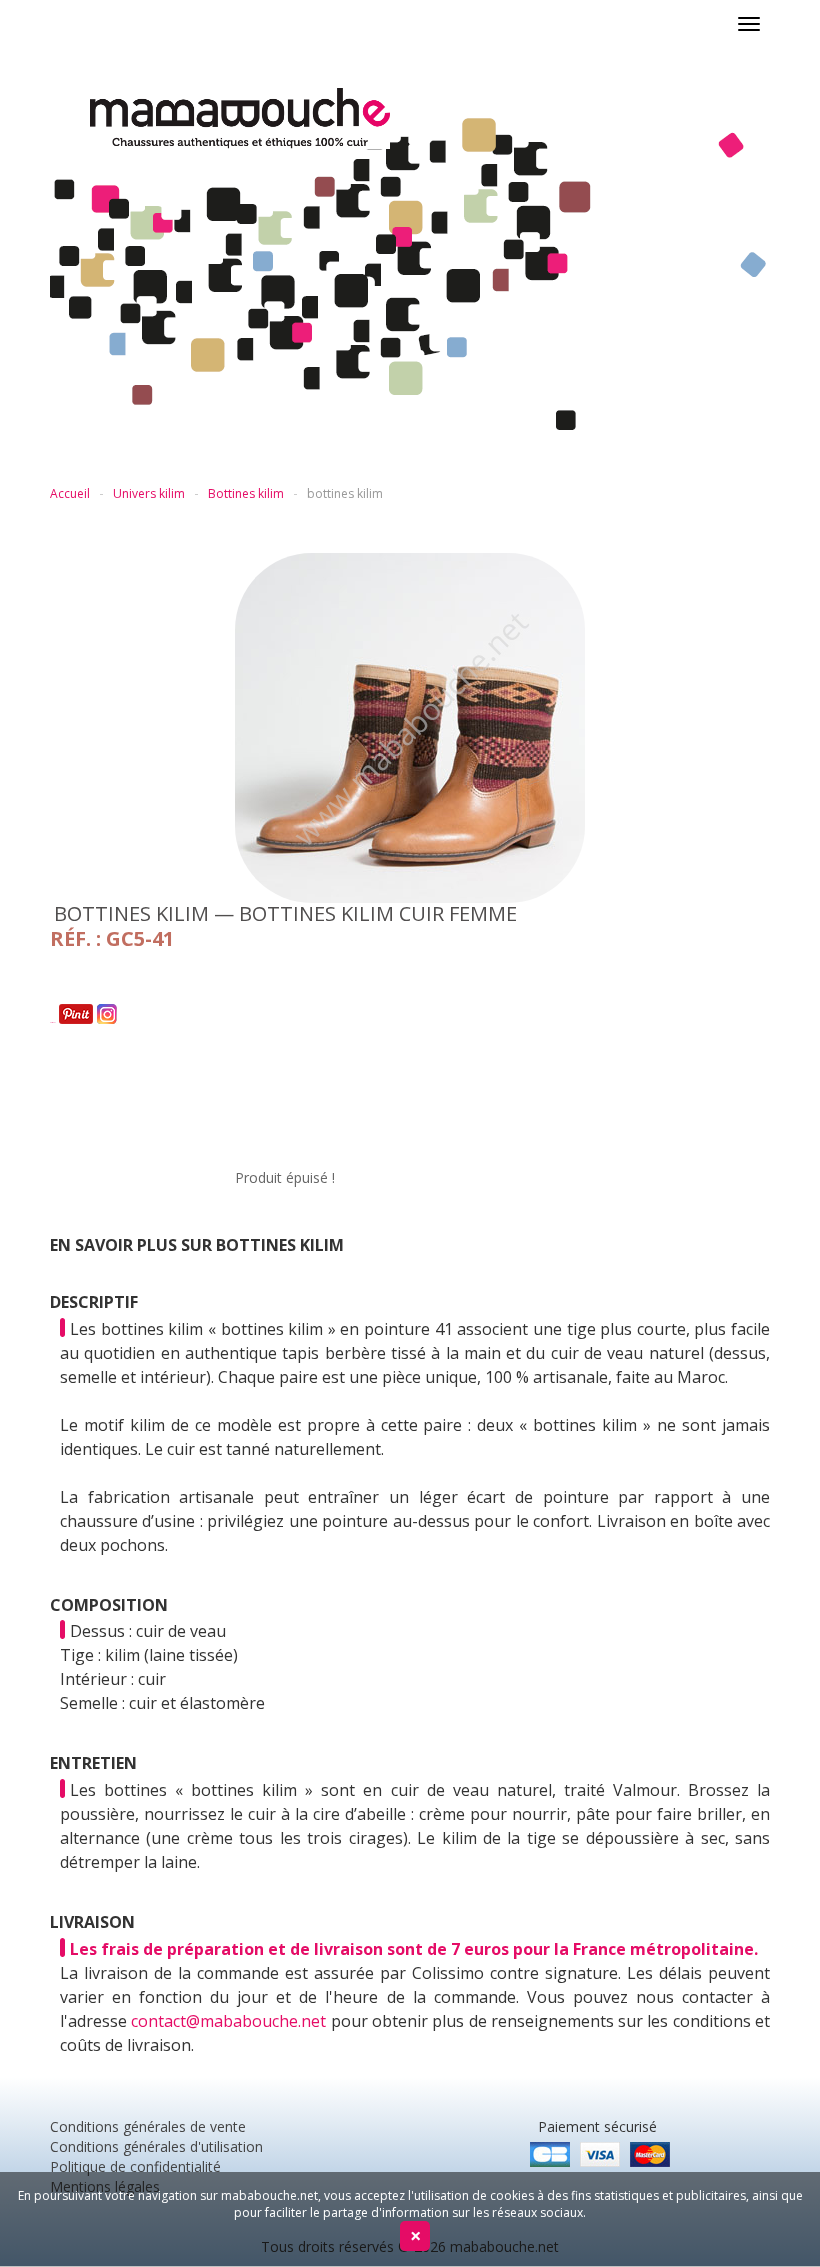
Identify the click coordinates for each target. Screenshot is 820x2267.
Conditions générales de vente (148, 2126)
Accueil (70, 493)
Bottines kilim (246, 493)
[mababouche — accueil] (430, 118)
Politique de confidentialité (135, 2166)
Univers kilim (149, 493)
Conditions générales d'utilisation (156, 2146)
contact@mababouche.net (228, 2021)
